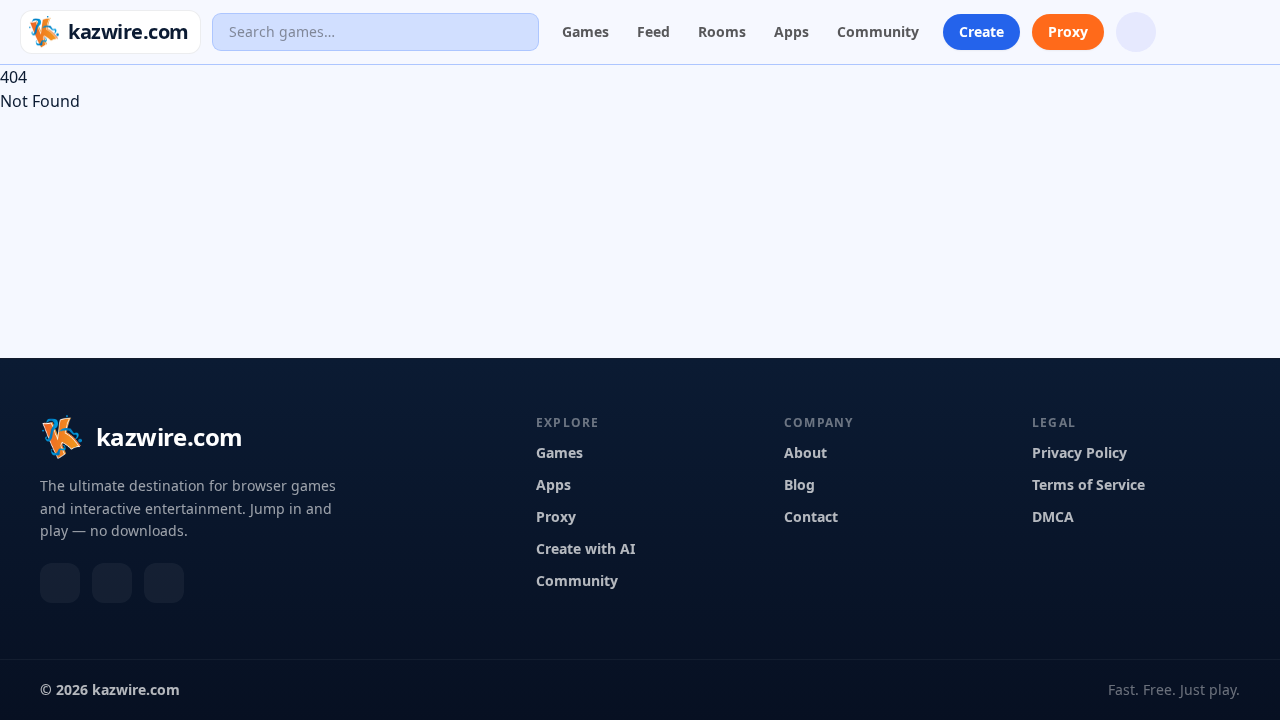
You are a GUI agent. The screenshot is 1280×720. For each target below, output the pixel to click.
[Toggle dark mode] (1188, 32)
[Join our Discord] (1136, 32)
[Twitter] (112, 583)
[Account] (1240, 32)
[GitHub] (164, 583)
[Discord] (60, 583)
